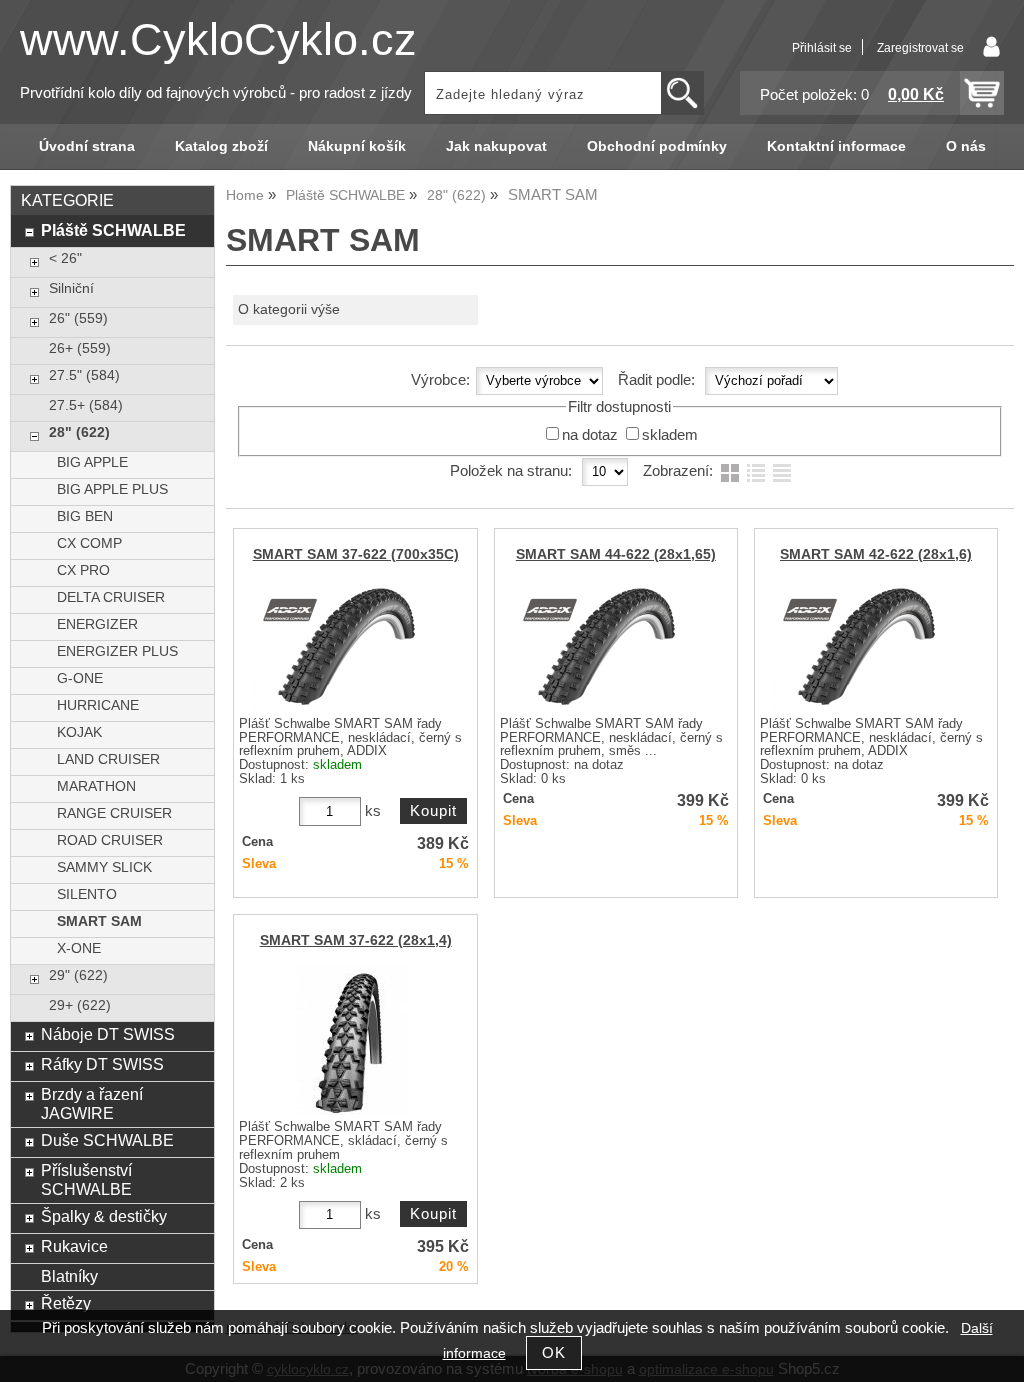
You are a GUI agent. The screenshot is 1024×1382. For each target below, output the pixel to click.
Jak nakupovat (496, 146)
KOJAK (79, 732)
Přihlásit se (822, 48)
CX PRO (83, 570)
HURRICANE (98, 705)
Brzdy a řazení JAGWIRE (92, 1103)
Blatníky (69, 1276)
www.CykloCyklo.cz (218, 39)
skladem (670, 435)
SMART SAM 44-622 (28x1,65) (616, 554)
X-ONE (79, 948)
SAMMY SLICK (104, 867)
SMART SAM (99, 921)
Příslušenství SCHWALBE (86, 1179)
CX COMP (89, 543)
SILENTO (87, 894)
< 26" (65, 258)
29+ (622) (80, 1005)
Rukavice (74, 1246)
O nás (966, 146)
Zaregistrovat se (920, 48)
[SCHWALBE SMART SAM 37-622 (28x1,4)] (353, 1040)
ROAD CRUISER (110, 840)
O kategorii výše (289, 309)
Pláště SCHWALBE (113, 230)
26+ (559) (80, 348)
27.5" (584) (84, 375)
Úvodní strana (87, 146)
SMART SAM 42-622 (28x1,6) (876, 554)
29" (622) (78, 975)
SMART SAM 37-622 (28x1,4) (356, 940)
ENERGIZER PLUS (117, 651)
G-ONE (80, 678)
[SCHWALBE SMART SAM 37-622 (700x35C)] (353, 645)
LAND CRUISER (108, 759)
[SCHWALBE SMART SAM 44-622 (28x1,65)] (613, 645)
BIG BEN (85, 516)
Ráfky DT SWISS (102, 1064)
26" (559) (78, 318)
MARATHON (96, 786)
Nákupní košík (357, 146)
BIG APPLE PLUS (112, 489)
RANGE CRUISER (114, 813)
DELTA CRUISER (111, 597)
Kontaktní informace (836, 146)
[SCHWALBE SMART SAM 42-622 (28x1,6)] (873, 645)
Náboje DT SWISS (108, 1034)
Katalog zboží (221, 146)
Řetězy (66, 1303)
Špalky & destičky (104, 1216)
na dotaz (590, 435)
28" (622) (79, 432)
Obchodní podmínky (657, 146)
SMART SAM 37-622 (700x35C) (356, 554)
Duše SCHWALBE (107, 1140)
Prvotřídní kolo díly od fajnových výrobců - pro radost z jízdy (216, 93)
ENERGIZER (97, 624)
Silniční (71, 288)
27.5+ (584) (86, 405)
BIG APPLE (92, 462)
